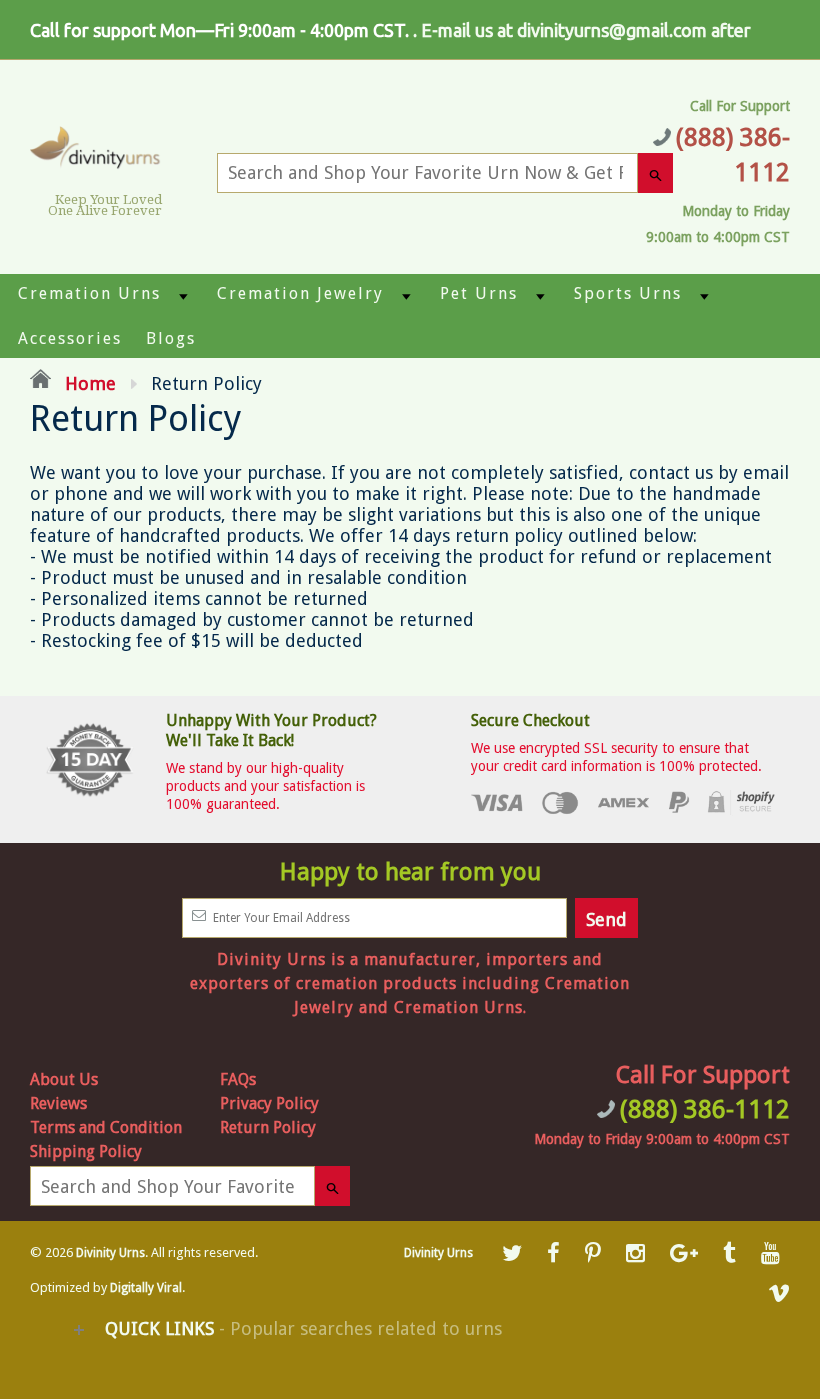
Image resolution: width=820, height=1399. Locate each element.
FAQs (238, 1079)
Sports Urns (628, 293)
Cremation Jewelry (300, 293)
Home (88, 383)
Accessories (70, 338)
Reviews (58, 1103)
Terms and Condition (106, 1127)
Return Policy (268, 1127)
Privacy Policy (269, 1103)
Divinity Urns (110, 1253)
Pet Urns (479, 293)
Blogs (171, 338)
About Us (64, 1079)
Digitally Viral (146, 1288)
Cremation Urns (89, 293)
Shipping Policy (86, 1151)
